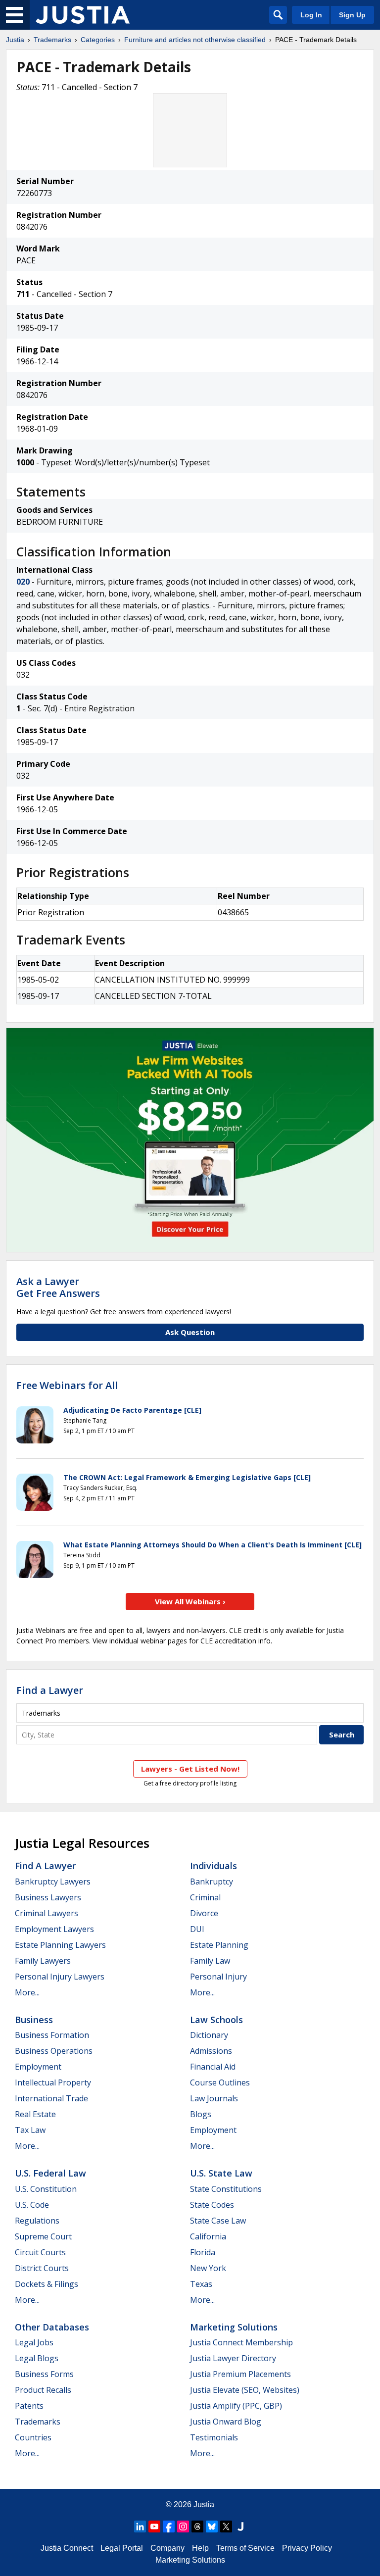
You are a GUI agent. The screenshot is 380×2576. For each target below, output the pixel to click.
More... (27, 1992)
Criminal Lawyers (47, 1913)
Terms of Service (245, 2548)
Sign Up (352, 15)
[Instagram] (183, 2526)
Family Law (210, 1961)
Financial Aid (213, 2067)
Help (200, 2548)
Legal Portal (122, 2548)
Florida (203, 2252)
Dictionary (209, 2035)
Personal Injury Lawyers (60, 1977)
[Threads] (197, 2526)
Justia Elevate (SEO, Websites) (245, 2390)
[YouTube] (154, 2526)
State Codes (212, 2205)
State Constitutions (226, 2189)
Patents (29, 2406)
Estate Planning (219, 1945)
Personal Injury (218, 1977)
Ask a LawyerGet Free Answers (58, 1287)
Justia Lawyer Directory (233, 2358)
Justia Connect (67, 2548)
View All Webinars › (190, 1601)
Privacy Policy (307, 2548)
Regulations (37, 2221)
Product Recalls (43, 2390)
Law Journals (214, 2098)
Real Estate (35, 2114)
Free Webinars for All (67, 1386)
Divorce (204, 1913)
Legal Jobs (34, 2342)
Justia (15, 40)
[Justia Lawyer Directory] (240, 2526)
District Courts (42, 2268)
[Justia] (83, 15)
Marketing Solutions (234, 2327)
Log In (311, 15)
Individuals (214, 1866)
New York (208, 2268)
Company (167, 2548)
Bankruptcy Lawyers (53, 1882)
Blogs (201, 2114)
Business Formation (52, 2035)
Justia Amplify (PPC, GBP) (236, 2406)
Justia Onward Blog (226, 2422)
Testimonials (214, 2437)
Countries (33, 2437)
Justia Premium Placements (240, 2374)
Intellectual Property (53, 2082)
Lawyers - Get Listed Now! (190, 1769)
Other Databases (52, 2327)
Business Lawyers (48, 1897)
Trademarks (52, 40)
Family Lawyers (43, 1961)
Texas (201, 2284)
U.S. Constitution (46, 2189)
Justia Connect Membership (241, 2342)
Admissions (211, 2051)
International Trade (51, 2098)
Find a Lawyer (50, 1690)
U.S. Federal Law (50, 2173)
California (208, 2236)
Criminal (205, 1897)
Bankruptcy (212, 1882)
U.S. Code (32, 2205)
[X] (226, 2526)
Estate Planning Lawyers (60, 1945)
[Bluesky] (212, 2526)
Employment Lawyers (54, 1929)
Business (34, 2020)
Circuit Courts (40, 2252)
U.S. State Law (221, 2173)
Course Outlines (220, 2082)
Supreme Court (43, 2236)
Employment (38, 2067)
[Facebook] (169, 2526)
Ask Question (190, 1332)
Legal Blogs (37, 2358)
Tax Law (30, 2130)
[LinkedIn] (140, 2526)
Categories (98, 40)
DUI (197, 1929)
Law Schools (216, 2020)
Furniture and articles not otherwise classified (195, 40)
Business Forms (44, 2374)
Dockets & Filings (47, 2284)
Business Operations (54, 2051)
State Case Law (218, 2221)
